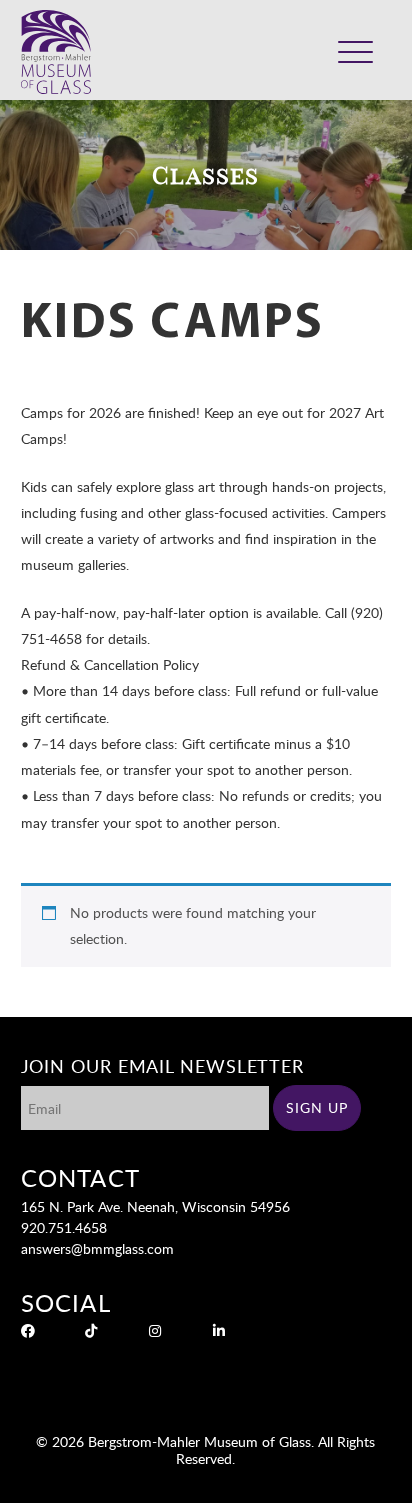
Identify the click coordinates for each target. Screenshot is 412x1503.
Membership (290, 64)
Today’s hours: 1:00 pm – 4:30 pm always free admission (247, 36)
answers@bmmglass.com (97, 1248)
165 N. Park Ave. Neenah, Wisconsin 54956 (155, 1206)
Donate (223, 64)
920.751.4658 (64, 1227)
